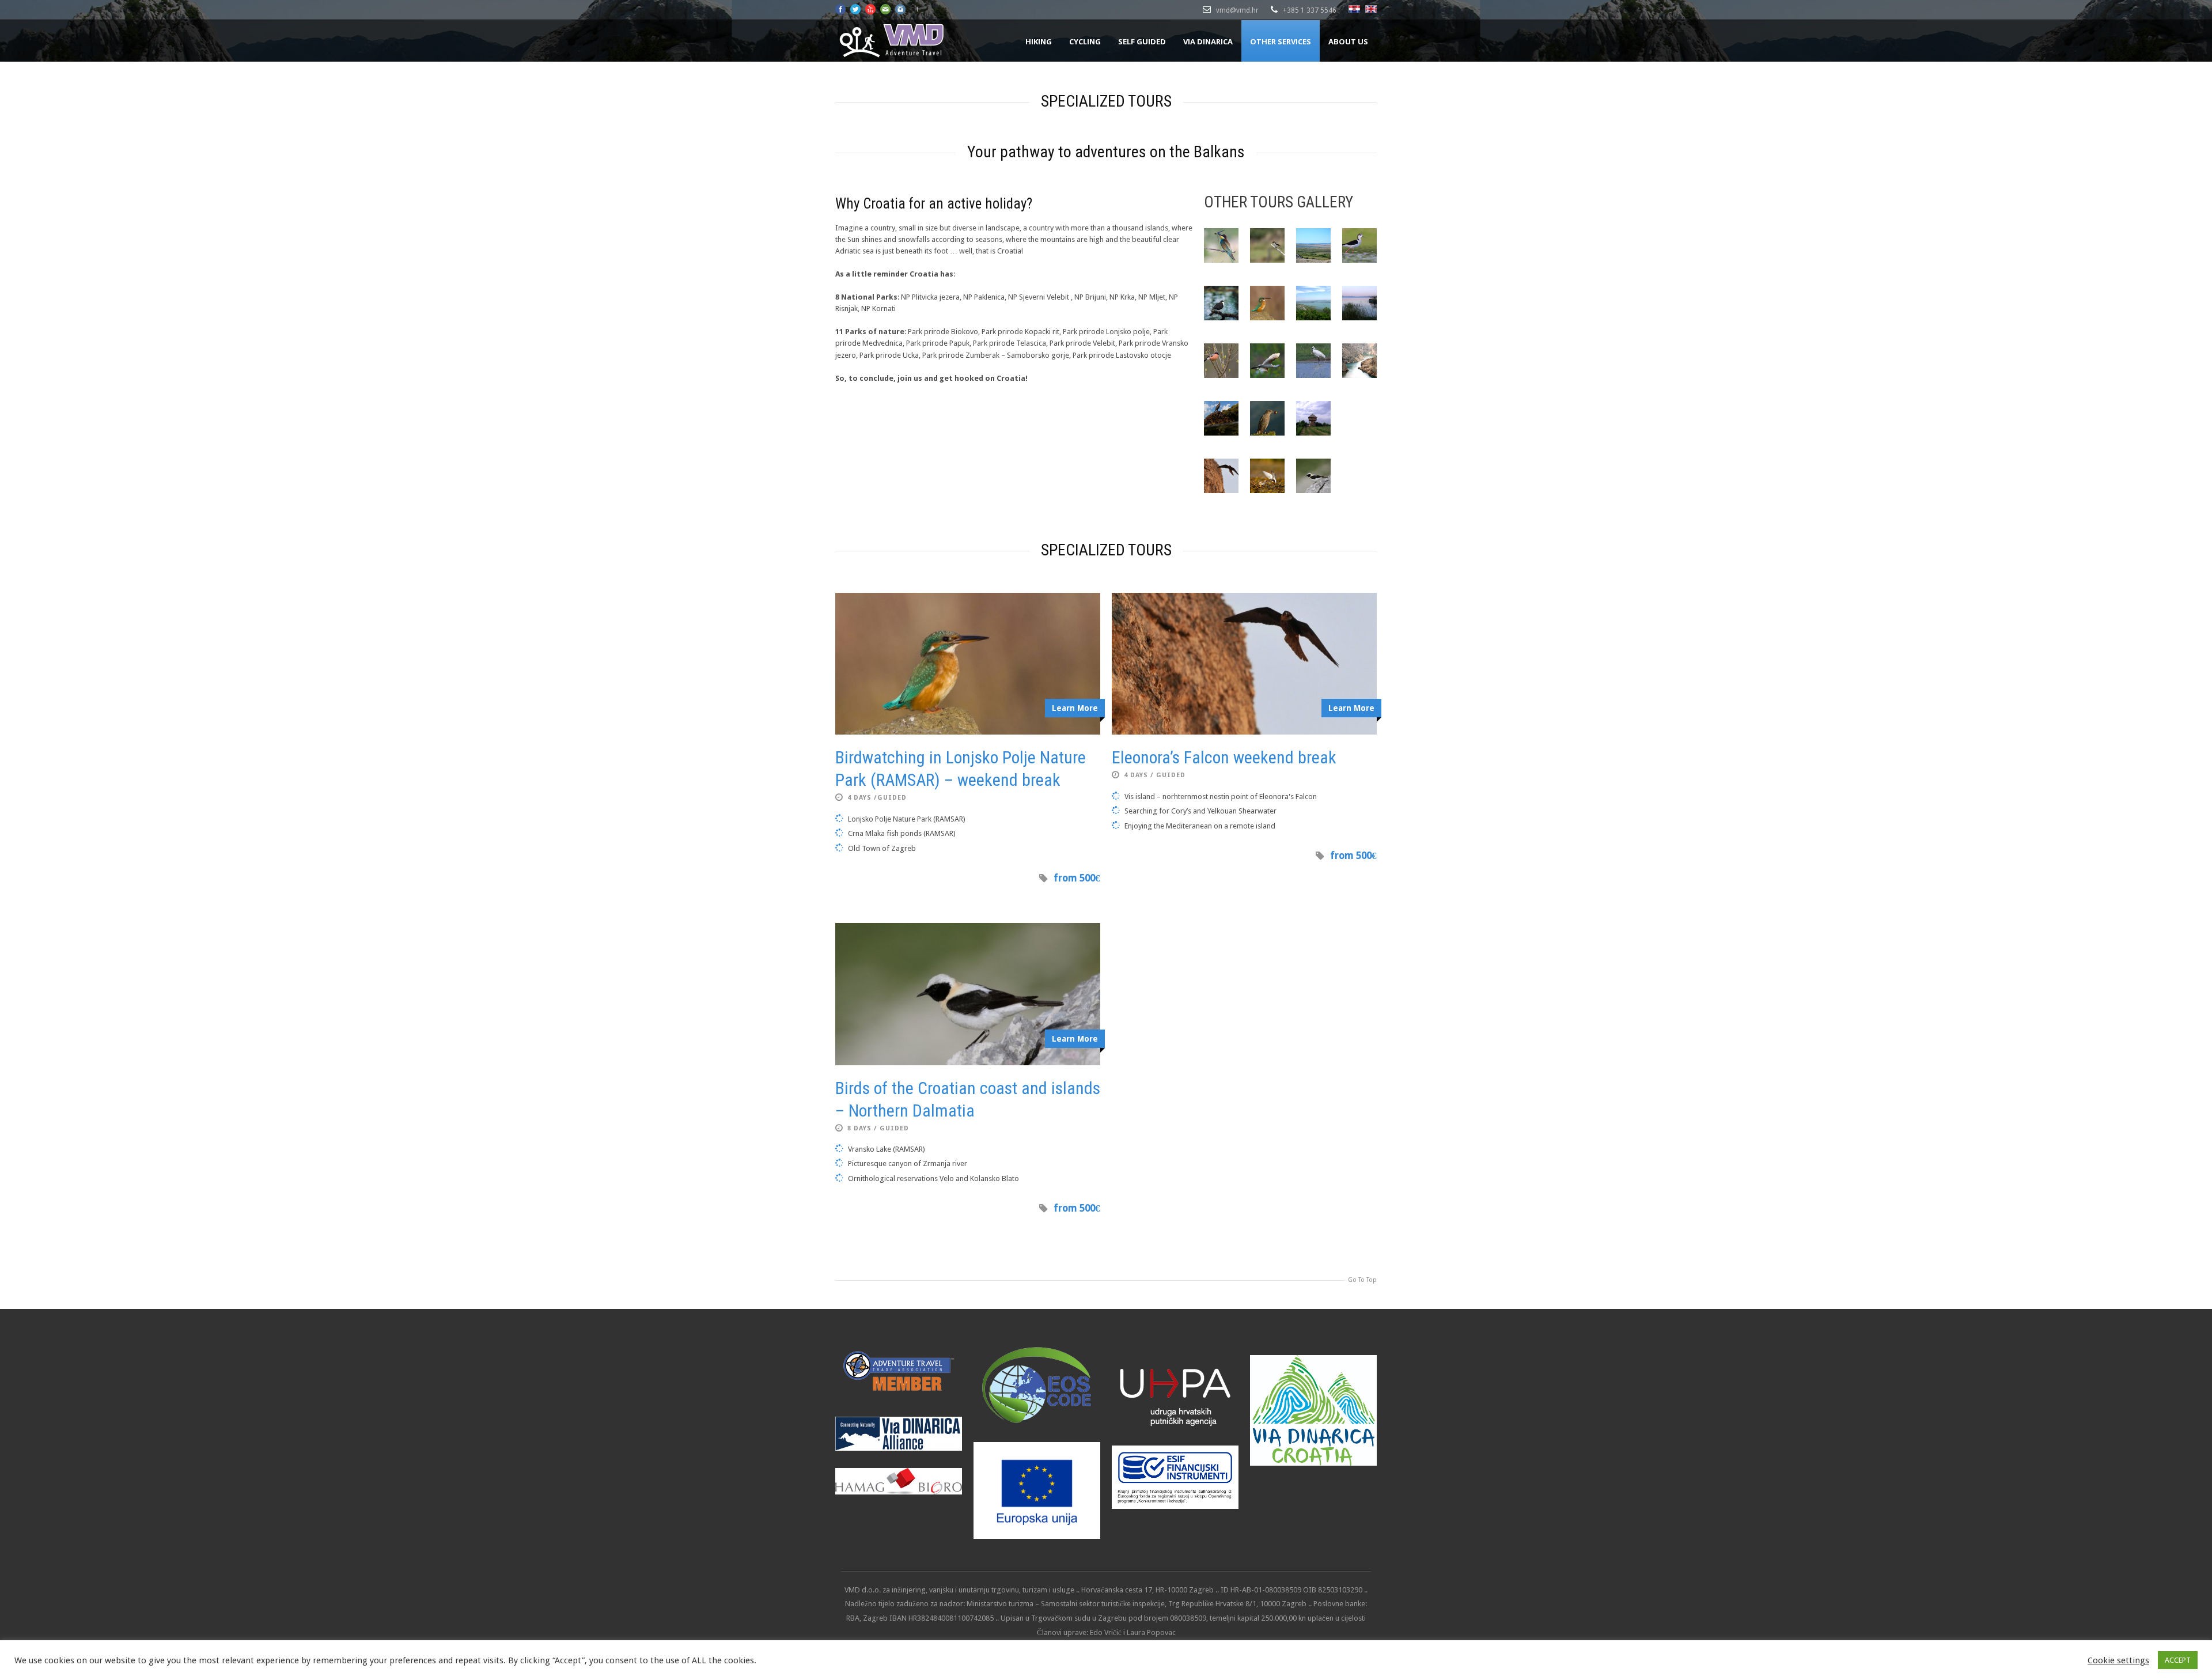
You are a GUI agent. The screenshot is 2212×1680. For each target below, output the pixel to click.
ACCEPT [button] (2178, 1660)
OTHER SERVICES (1281, 41)
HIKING (1039, 41)
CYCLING (1085, 41)
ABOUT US (1348, 41)
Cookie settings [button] (2118, 1660)
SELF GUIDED (1142, 41)
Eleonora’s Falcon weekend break (1224, 757)
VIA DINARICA (1208, 41)
